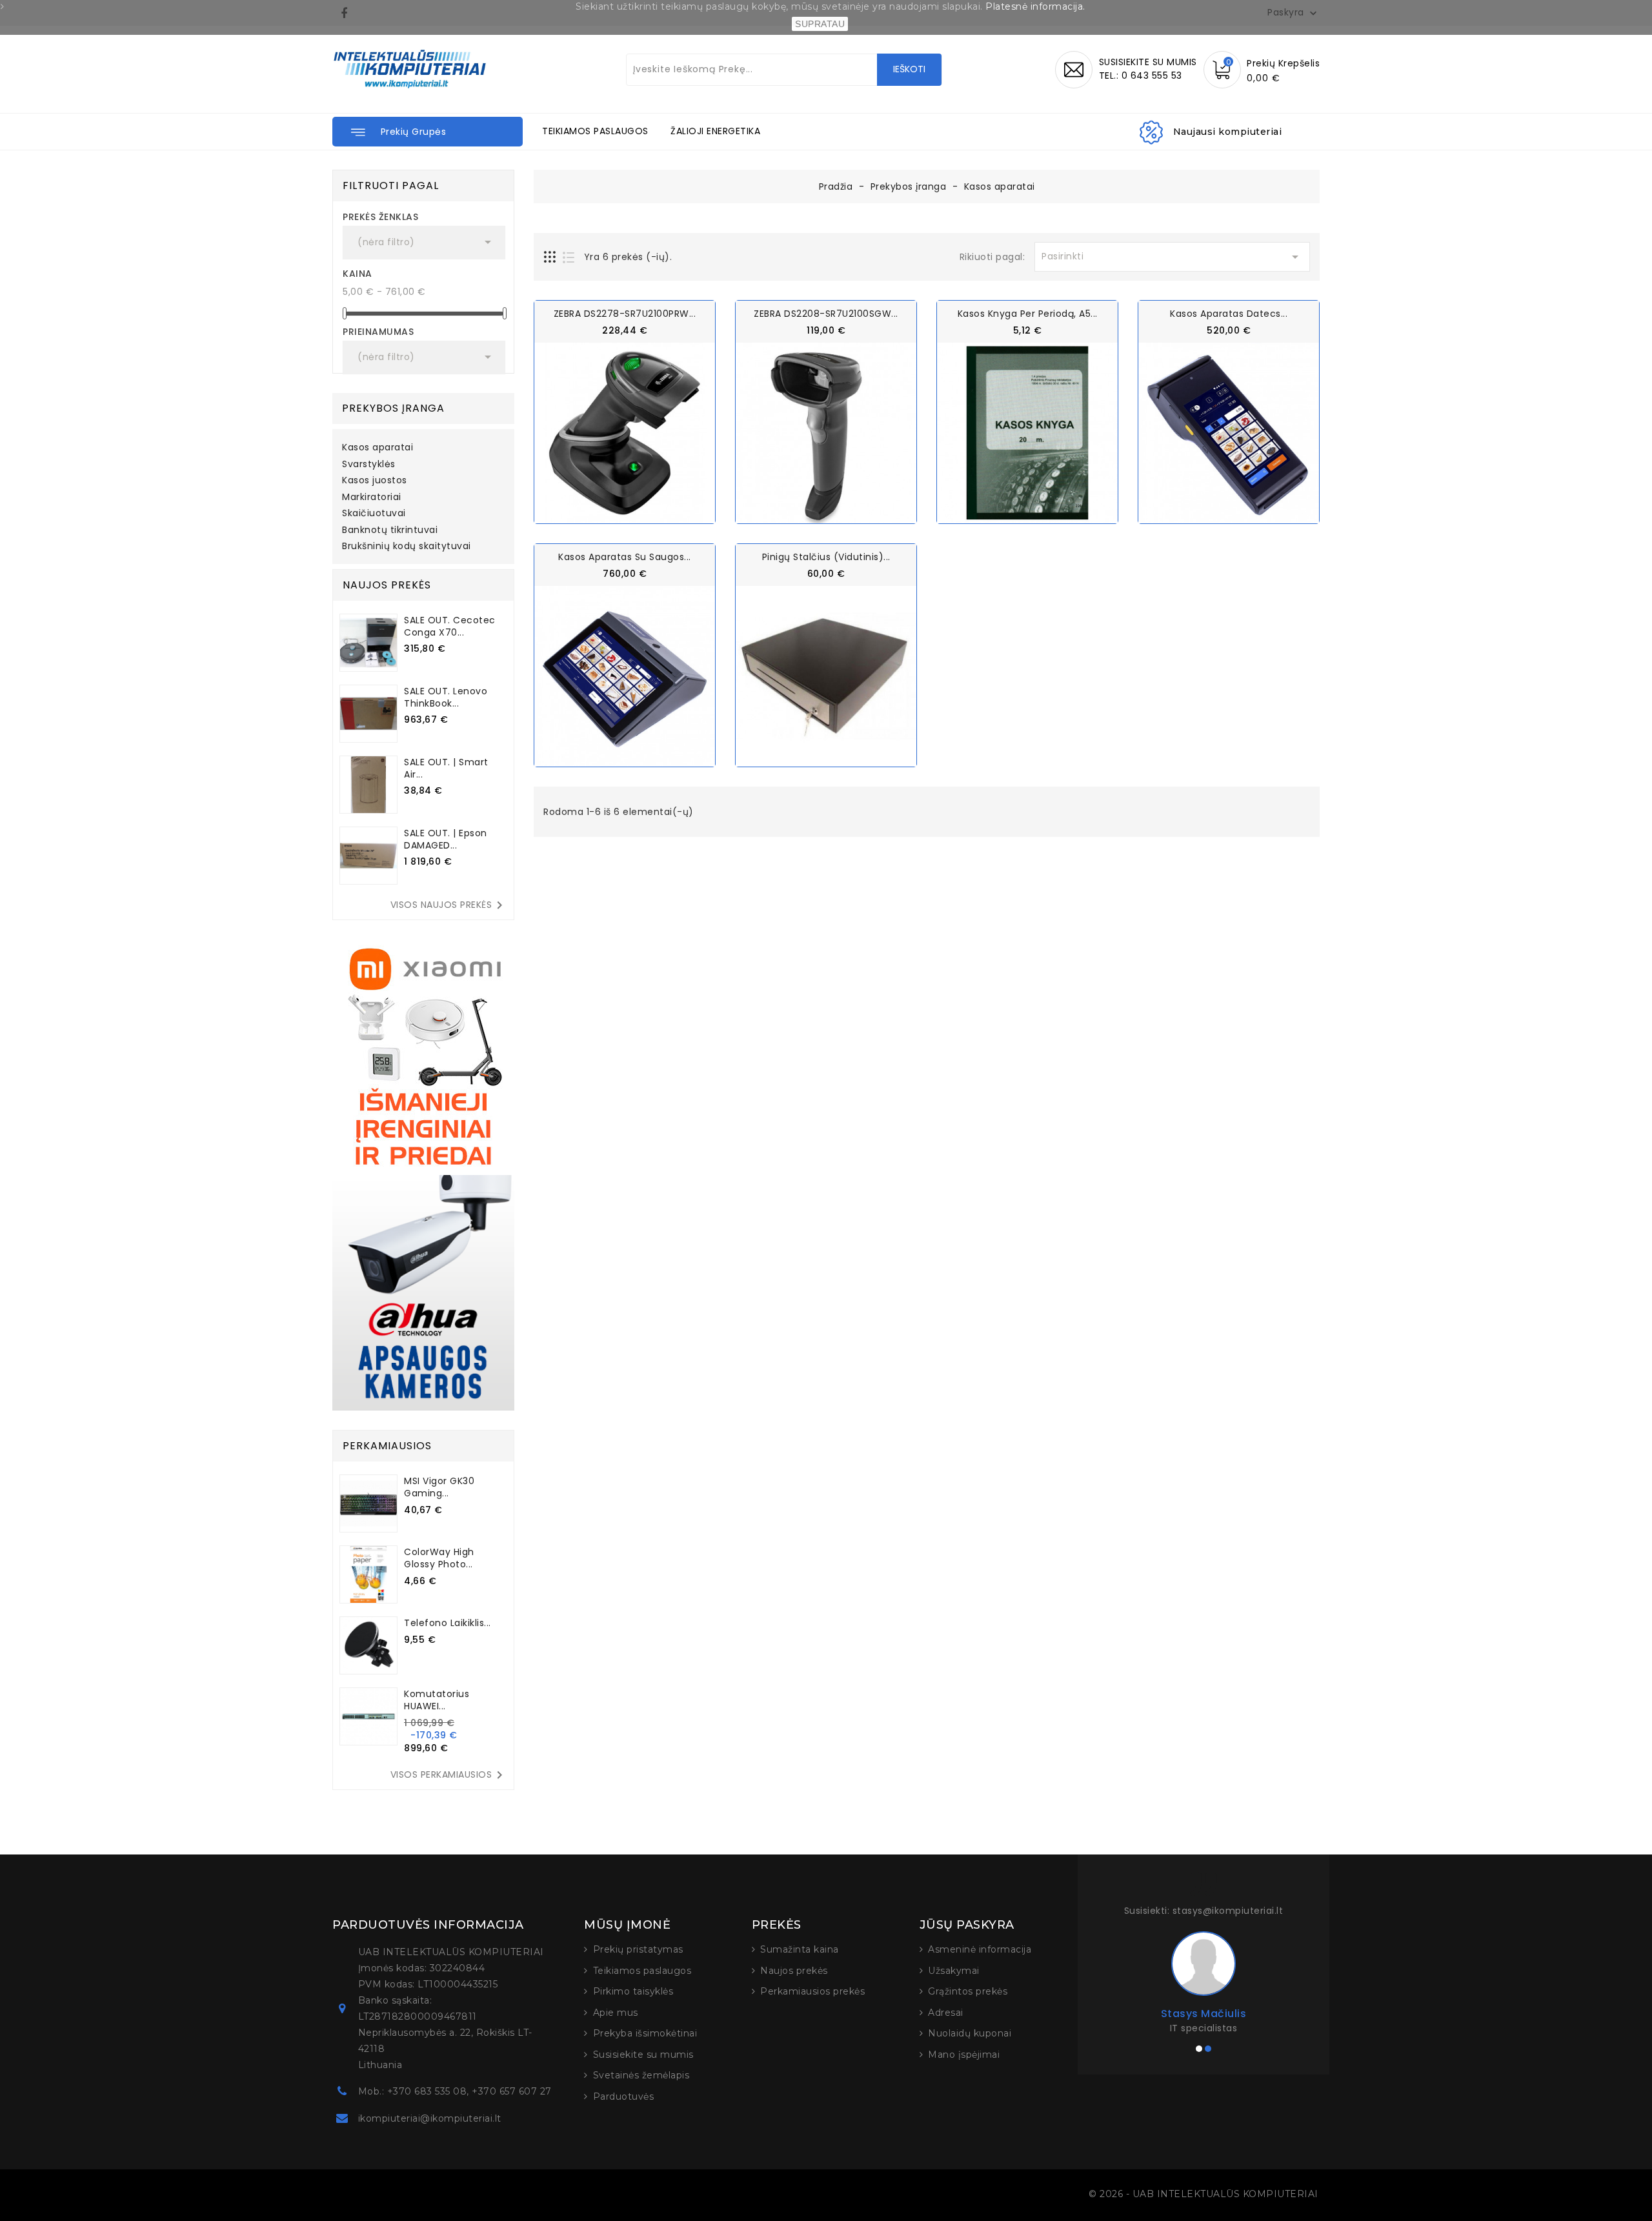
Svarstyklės (369, 465)
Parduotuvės (624, 2096)
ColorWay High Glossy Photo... (439, 1558)
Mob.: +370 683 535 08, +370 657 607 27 (455, 2091)
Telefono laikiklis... (448, 1623)
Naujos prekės (794, 1971)
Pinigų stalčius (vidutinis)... (826, 557)
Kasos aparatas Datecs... (1229, 314)
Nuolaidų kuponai (970, 2033)
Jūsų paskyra (967, 1925)
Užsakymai (954, 1971)
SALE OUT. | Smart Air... (446, 768)
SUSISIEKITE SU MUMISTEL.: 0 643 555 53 (1148, 69)
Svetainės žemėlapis (641, 2075)
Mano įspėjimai (964, 2055)
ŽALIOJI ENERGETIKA (715, 131)
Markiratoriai (372, 497)
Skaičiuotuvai (374, 514)
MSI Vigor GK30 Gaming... (439, 1487)
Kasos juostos (375, 481)
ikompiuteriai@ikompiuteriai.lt (430, 2118)
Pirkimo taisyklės (633, 1991)
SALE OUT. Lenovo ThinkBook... (446, 697)
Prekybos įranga (393, 408)
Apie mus (616, 2013)
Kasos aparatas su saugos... (625, 557)
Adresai (946, 2013)
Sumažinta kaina (800, 1949)
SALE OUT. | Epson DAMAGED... (446, 839)
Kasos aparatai (378, 448)
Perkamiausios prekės (812, 1991)
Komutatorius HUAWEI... (437, 1700)
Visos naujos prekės (449, 905)
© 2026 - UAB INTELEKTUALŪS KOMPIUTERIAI (1204, 2194)
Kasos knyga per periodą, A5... (1028, 314)
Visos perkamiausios (449, 1775)
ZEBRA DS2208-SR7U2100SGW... (826, 314)
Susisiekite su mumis (643, 2055)
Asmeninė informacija (980, 1949)
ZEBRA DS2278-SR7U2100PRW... (625, 314)
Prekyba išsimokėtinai (645, 2033)
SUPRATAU (820, 24)
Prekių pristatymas (638, 1949)
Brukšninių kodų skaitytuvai (407, 547)
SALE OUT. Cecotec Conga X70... (450, 626)
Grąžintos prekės (968, 1991)
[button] (428, 132)
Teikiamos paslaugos (642, 1971)
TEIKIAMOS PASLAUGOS (595, 131)
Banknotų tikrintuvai (390, 530)
